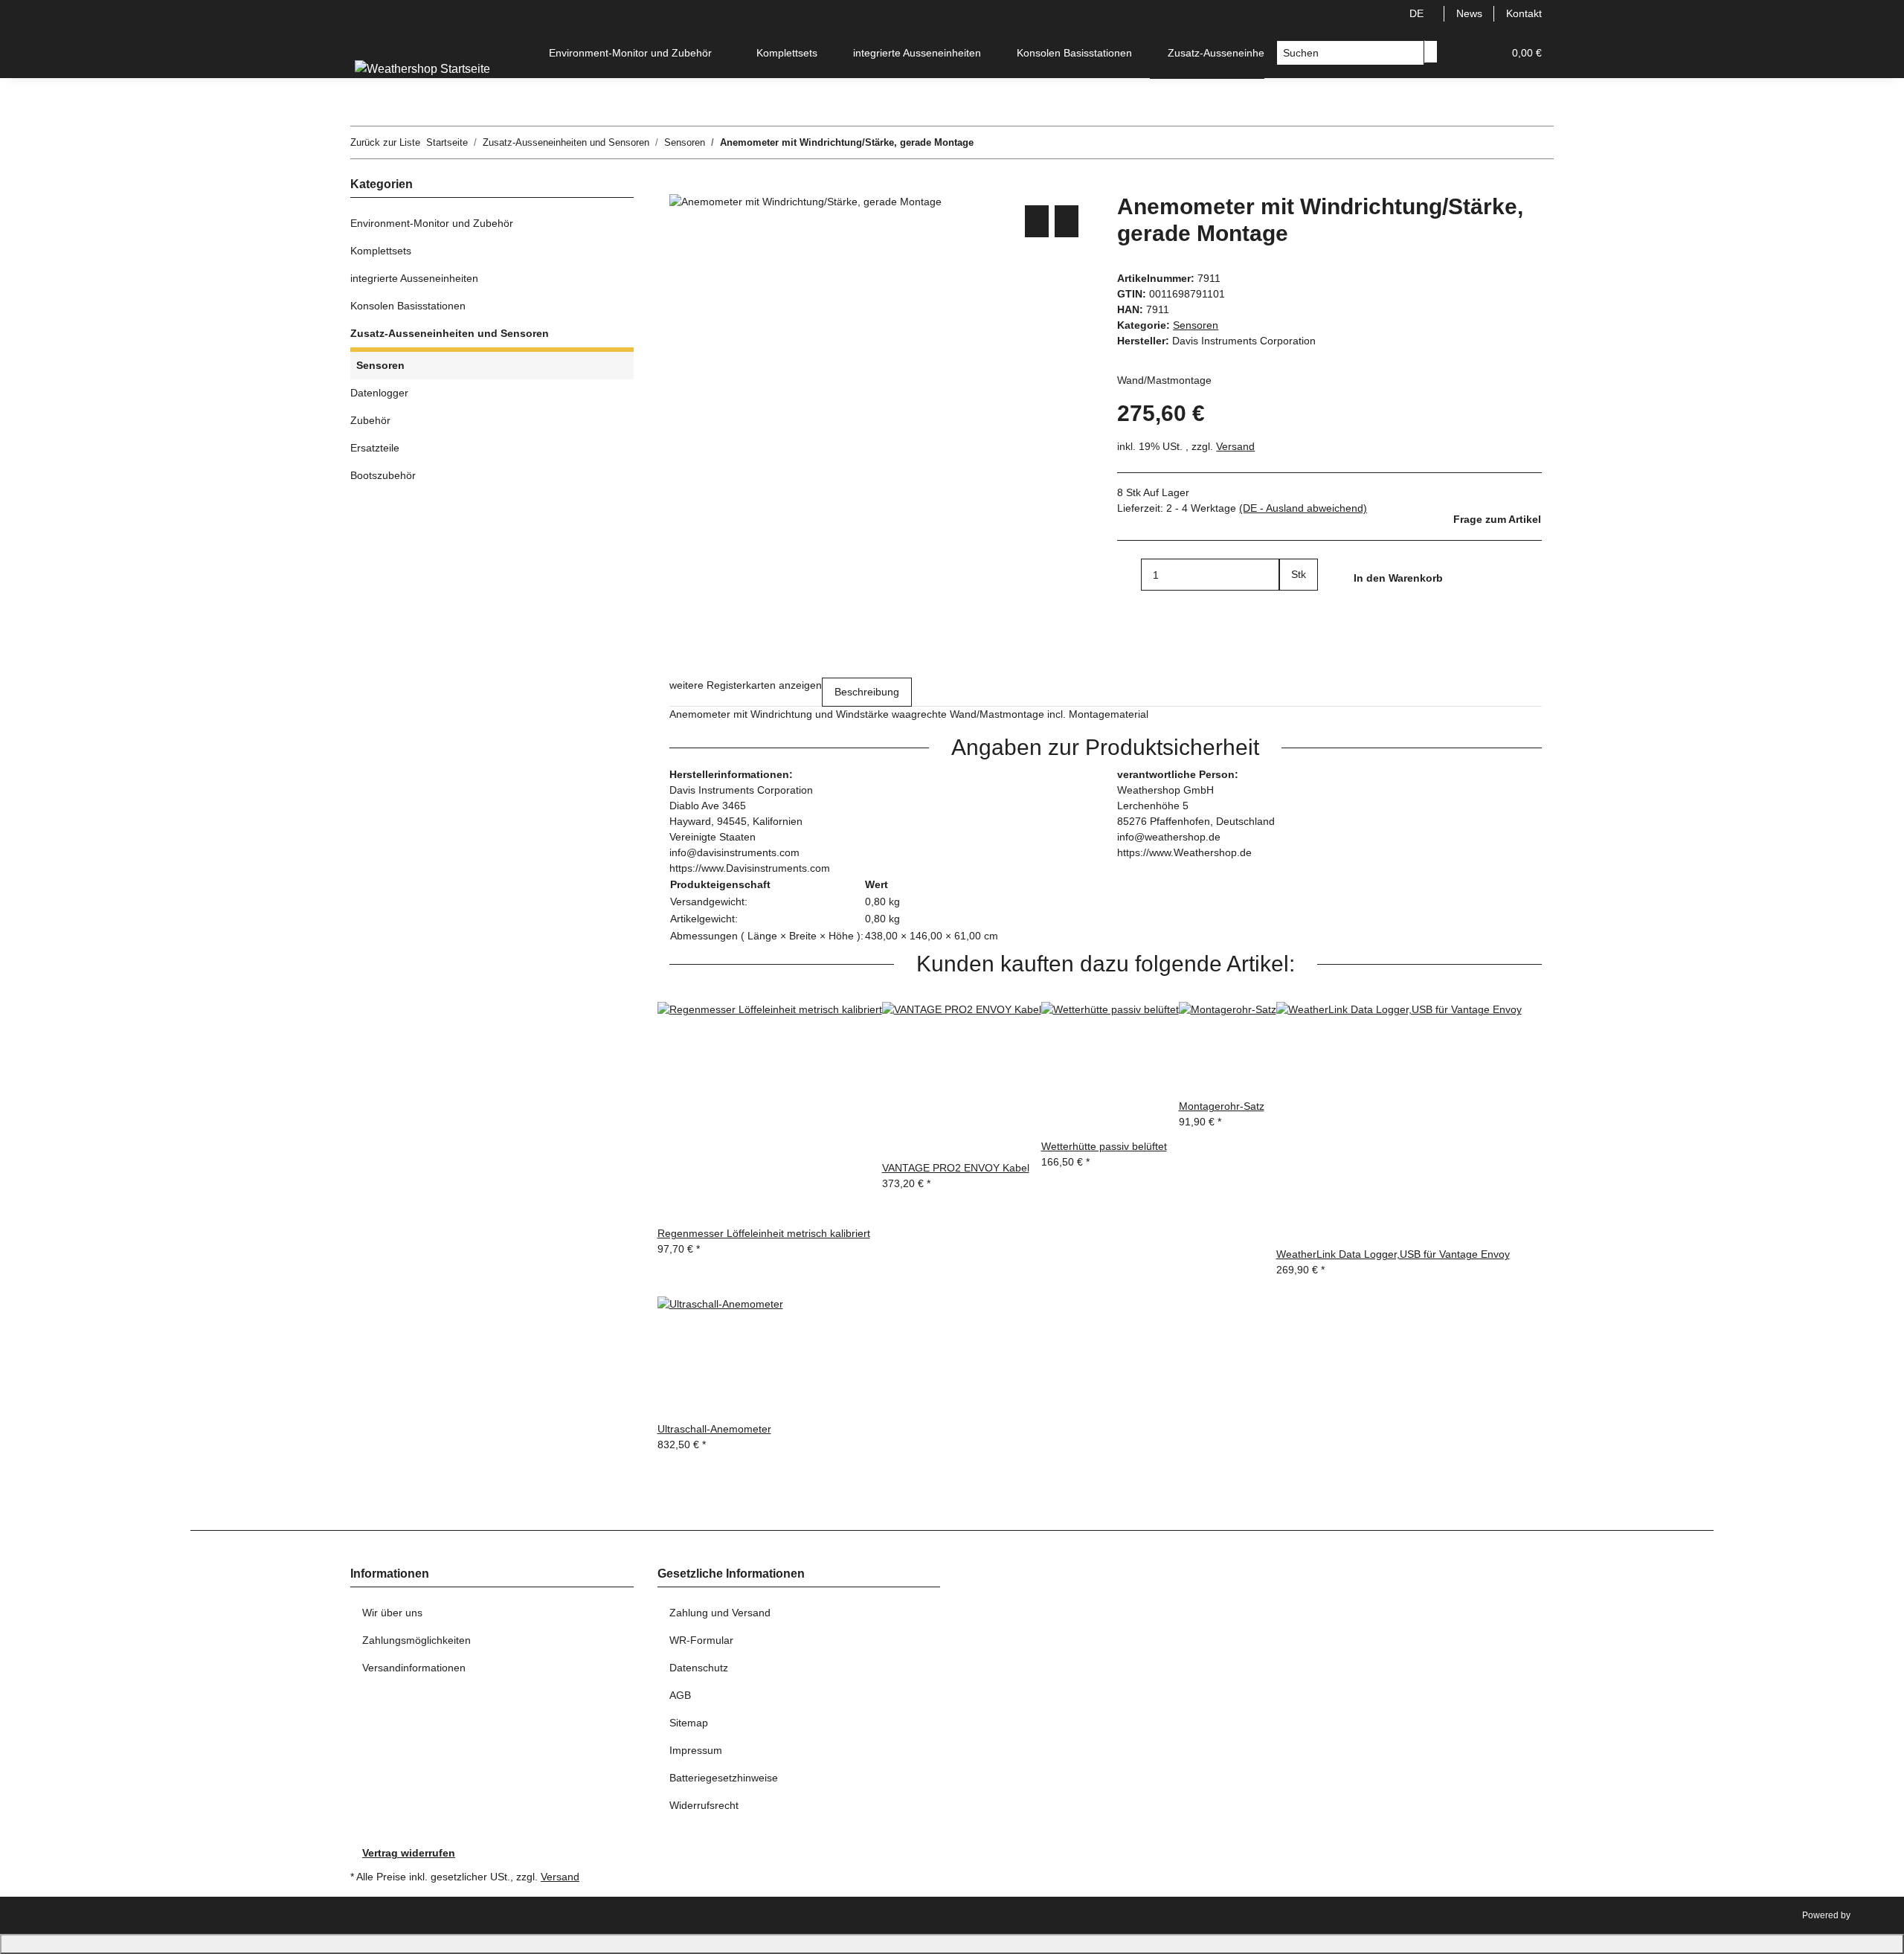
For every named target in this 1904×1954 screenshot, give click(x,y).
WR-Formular (701, 1640)
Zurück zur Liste (385, 142)
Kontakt (1524, 13)
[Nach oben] (952, 1944)
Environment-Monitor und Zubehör (432, 223)
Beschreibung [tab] (867, 692)
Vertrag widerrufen (409, 1853)
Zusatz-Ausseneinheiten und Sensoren (450, 333)
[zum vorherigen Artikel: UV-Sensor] (985, 142)
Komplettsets (381, 251)
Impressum (696, 1750)
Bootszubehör (383, 475)
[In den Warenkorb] (681, 185)
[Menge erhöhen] (1291, 607)
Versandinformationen (414, 1668)
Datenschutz (699, 1668)
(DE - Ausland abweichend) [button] (1303, 508)
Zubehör (370, 420)
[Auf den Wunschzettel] (1067, 221)
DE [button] (1418, 13)
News (1469, 13)
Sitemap (689, 1723)
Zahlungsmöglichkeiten (416, 1640)
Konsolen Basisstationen (408, 306)
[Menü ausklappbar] (369, 40)
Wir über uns (392, 1613)
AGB (680, 1695)
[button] (1461, 53)
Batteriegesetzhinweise (724, 1778)
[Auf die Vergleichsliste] (1037, 221)
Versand (1235, 446)
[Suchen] (1431, 52)
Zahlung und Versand (720, 1613)
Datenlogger (379, 393)
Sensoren (1196, 325)
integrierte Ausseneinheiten (414, 278)
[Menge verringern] (1129, 575)
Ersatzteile (375, 448)
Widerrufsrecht (704, 1805)
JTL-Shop (1872, 1915)
